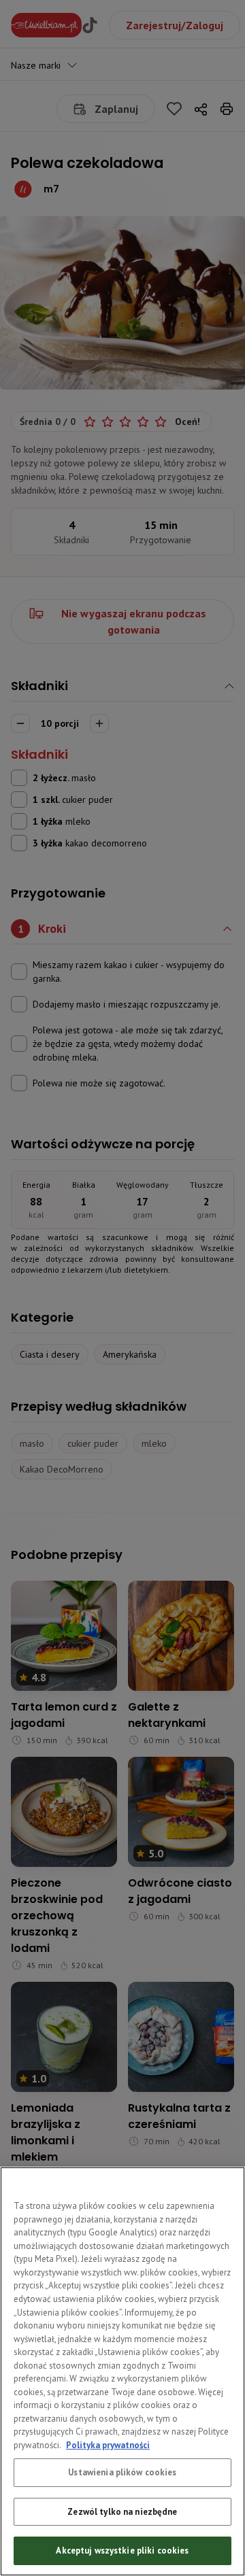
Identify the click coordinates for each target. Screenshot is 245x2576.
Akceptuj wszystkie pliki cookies (122, 2551)
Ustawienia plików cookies (122, 2472)
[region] (122, 2371)
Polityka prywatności (108, 2445)
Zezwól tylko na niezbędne (122, 2512)
